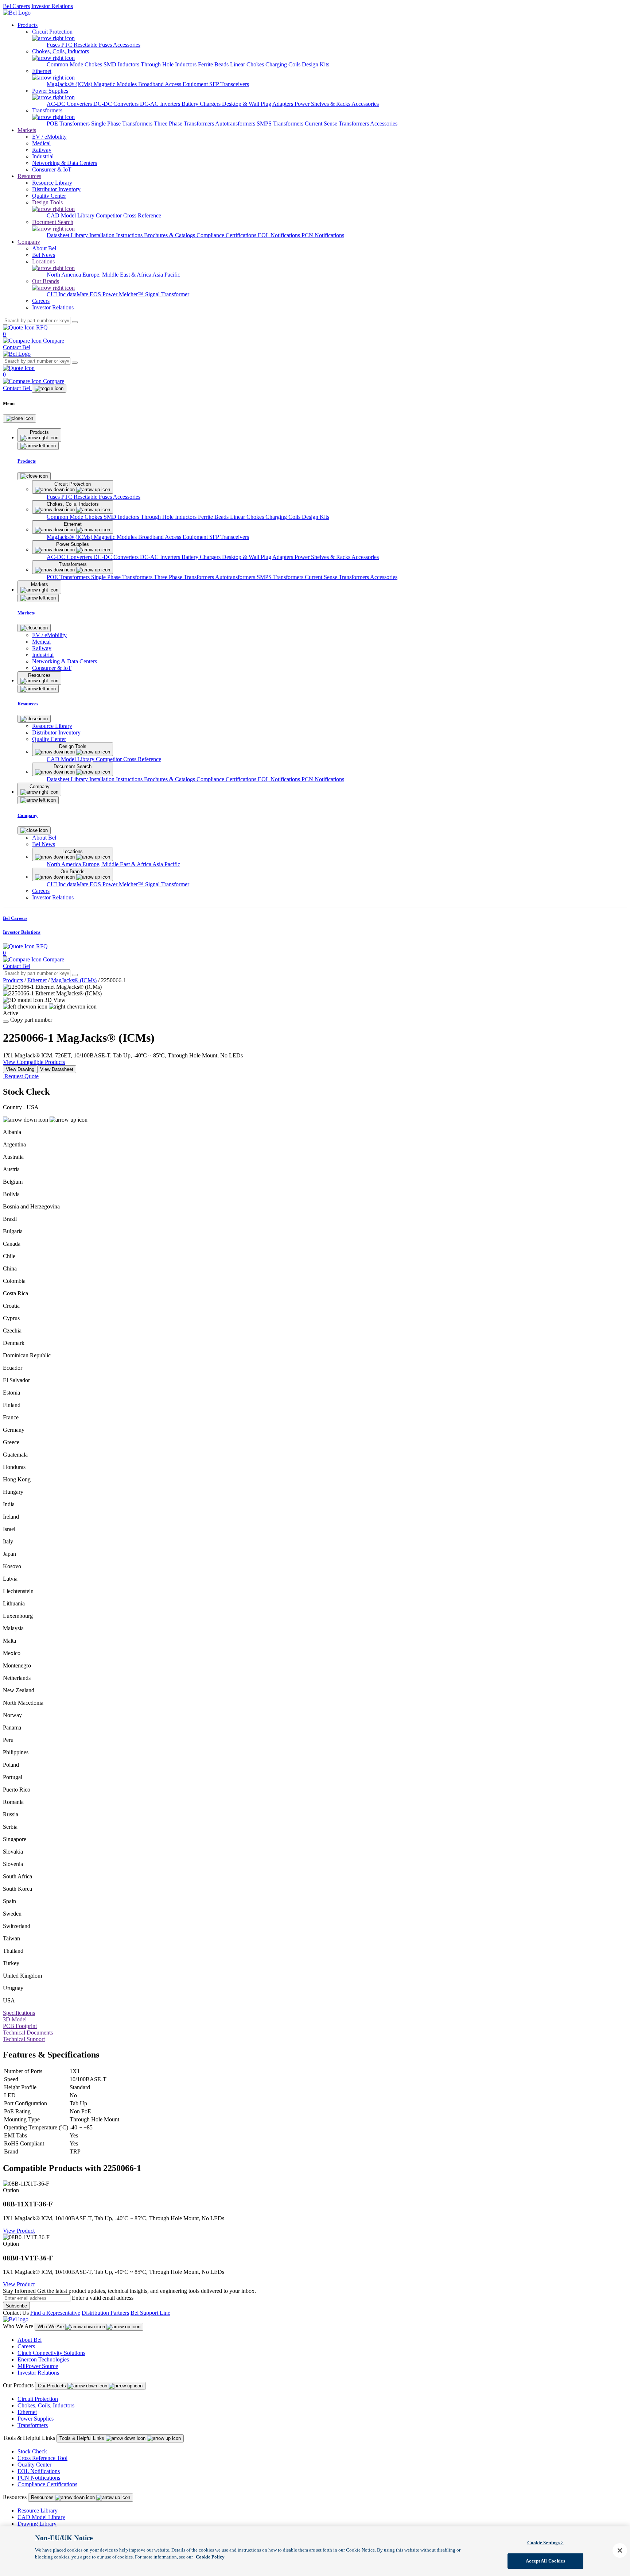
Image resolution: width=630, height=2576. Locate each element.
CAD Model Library (71, 215)
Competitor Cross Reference (129, 215)
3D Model (15, 2019)
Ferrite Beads (214, 64)
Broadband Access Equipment (174, 84)
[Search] (75, 322)
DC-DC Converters (117, 104)
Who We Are (51, 2327)
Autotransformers (236, 124)
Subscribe (16, 2306)
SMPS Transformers (281, 124)
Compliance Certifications (227, 235)
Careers (26, 2346)
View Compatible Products (34, 1062)
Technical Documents (28, 2033)
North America (65, 275)
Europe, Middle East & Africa (117, 275)
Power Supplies (36, 2419)
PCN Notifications (323, 235)
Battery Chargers (202, 104)
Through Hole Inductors (169, 64)
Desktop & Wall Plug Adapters (258, 104)
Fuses (54, 45)
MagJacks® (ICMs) (70, 84)
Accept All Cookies (545, 2561)
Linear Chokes (248, 64)
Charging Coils (284, 64)
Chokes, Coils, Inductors (46, 2405)
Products (28, 25)
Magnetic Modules (116, 84)
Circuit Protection (38, 2399)
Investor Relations (52, 6)
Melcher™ (132, 294)
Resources (29, 176)
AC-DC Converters (70, 104)
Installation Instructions (117, 235)
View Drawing (20, 1069)
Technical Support (24, 2039)
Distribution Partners (105, 2313)
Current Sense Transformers (337, 124)
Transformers (33, 2425)
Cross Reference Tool (42, 2458)
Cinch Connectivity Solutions (51, 2353)
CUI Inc (57, 294)
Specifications (19, 2013)
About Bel (30, 2340)
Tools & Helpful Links (83, 2438)
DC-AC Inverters (161, 104)
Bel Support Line (150, 2313)
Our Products (53, 2386)
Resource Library (38, 2511)
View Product (19, 2231)
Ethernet (37, 980)
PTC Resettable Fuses (87, 45)
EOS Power (104, 294)
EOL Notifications (280, 235)
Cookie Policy (210, 2557)
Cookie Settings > (545, 2543)
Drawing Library (37, 2524)
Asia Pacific (166, 275)
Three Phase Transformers (184, 124)
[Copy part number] (6, 1022)
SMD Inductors (122, 64)
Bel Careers (16, 6)
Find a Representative (55, 2313)
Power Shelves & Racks (323, 104)
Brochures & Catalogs (170, 235)
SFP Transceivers (229, 84)
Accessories (127, 45)
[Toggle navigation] (49, 389)
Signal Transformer (167, 294)
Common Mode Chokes (75, 64)
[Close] (20, 419)
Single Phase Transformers (122, 124)
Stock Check (32, 2451)
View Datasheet (57, 1069)
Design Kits (316, 64)
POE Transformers (69, 124)
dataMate (78, 294)
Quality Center (34, 2465)
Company (29, 242)
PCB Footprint (20, 2026)
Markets (27, 130)
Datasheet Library (68, 235)
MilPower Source (38, 2366)
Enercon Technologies (43, 2359)
